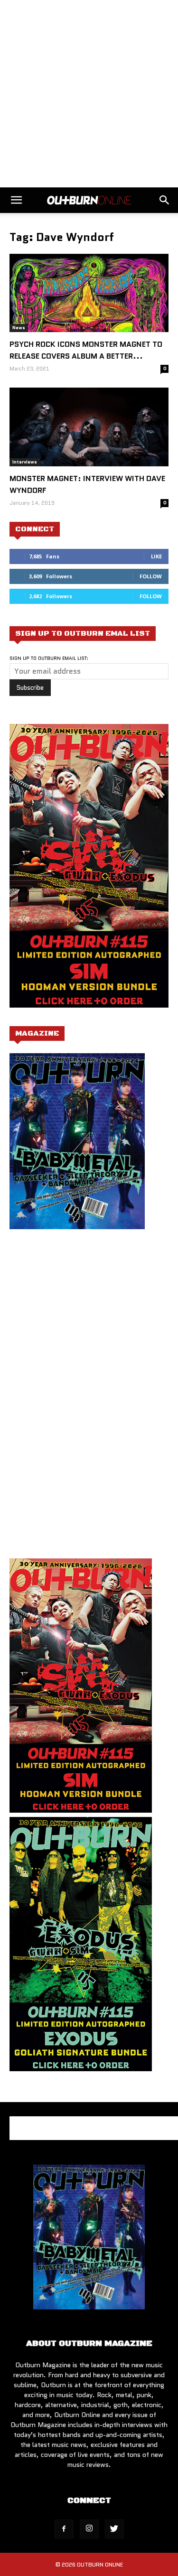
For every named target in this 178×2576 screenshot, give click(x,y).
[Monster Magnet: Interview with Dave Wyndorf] (89, 427)
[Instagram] (89, 2529)
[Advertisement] (89, 94)
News (19, 328)
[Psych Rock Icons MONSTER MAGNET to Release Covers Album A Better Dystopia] (89, 293)
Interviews (25, 462)
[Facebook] (64, 2529)
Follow (151, 576)
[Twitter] (114, 2529)
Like (156, 556)
